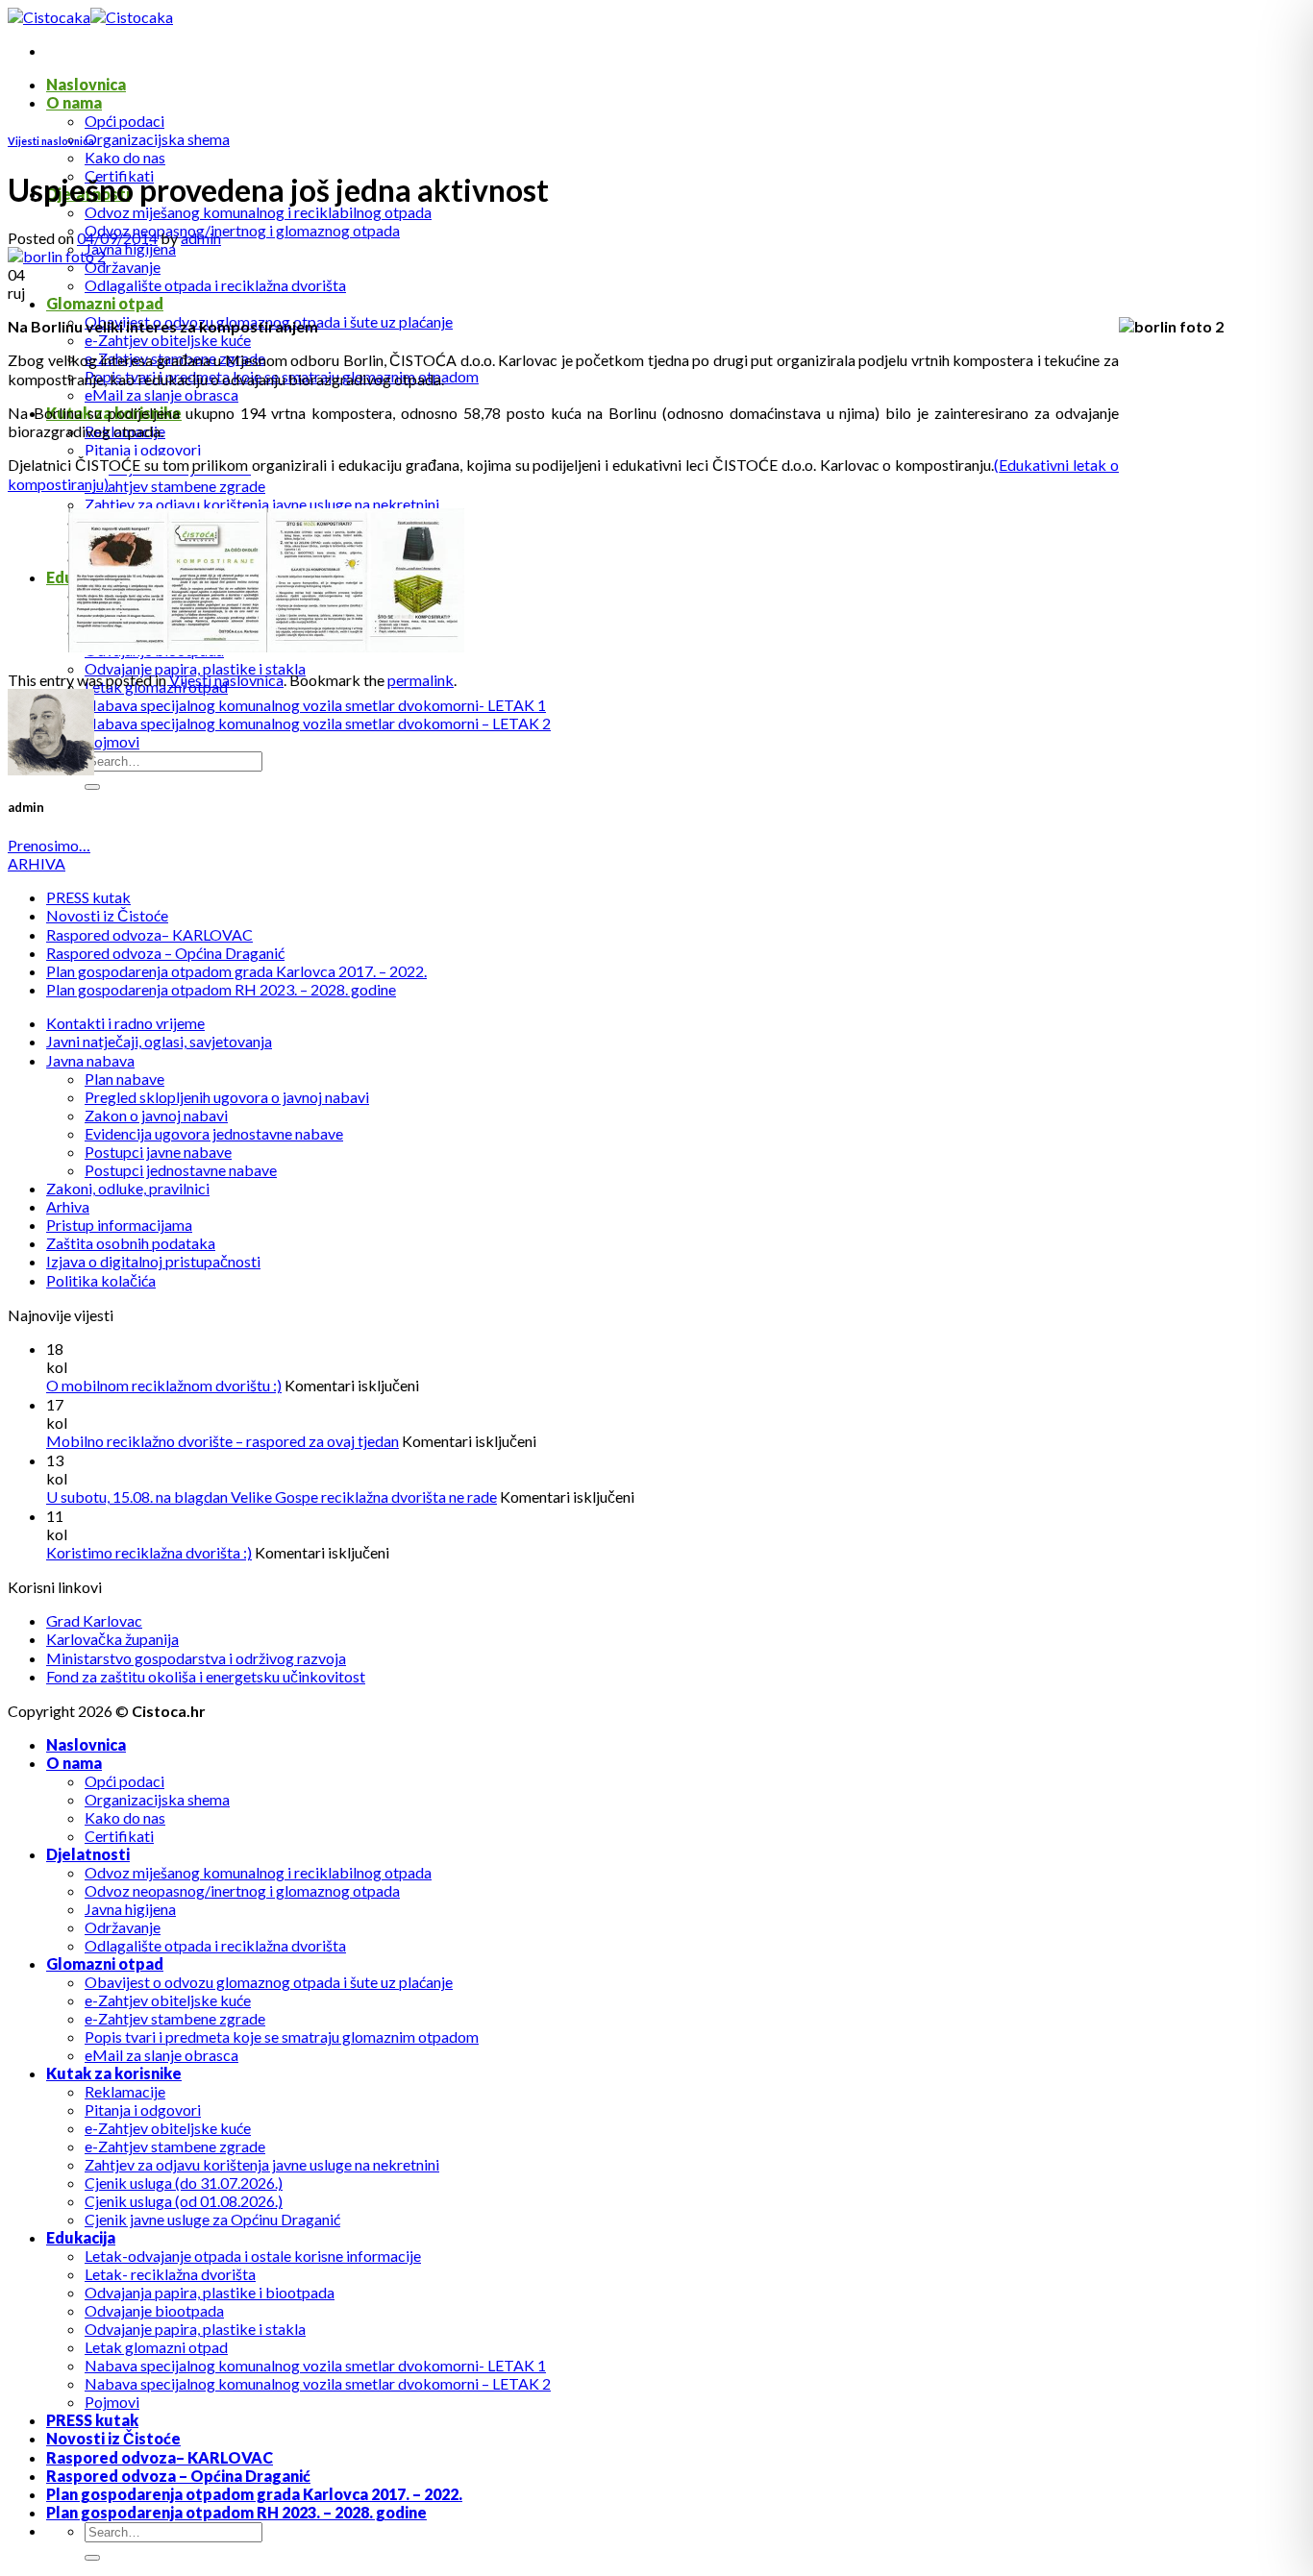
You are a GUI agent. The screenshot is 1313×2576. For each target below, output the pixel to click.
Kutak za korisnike (114, 2073)
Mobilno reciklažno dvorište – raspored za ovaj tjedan (223, 1441)
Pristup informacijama (119, 1225)
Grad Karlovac (94, 1620)
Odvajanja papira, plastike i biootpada (210, 2292)
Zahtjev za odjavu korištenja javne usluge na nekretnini (262, 504)
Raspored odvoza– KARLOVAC (149, 934)
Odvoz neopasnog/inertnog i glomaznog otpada (242, 230)
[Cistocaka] (90, 17)
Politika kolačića (101, 1280)
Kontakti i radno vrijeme (125, 1023)
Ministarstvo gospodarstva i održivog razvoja (196, 1658)
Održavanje (123, 267)
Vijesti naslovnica (51, 141)
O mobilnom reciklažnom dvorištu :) (164, 1385)
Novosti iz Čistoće (107, 915)
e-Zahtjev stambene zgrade (175, 486)
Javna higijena (130, 248)
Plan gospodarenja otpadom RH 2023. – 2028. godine (221, 989)
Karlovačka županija (112, 1639)
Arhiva (68, 1206)
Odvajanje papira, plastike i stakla (195, 668)
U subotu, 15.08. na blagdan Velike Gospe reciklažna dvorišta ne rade (272, 1497)
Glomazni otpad (105, 303)
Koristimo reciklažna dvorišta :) (149, 1552)
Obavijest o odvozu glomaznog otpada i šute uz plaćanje (269, 1982)
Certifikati (119, 1836)
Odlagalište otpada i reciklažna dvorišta (215, 285)
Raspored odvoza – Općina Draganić (165, 953)
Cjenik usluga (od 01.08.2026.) (184, 2201)
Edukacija (81, 2237)
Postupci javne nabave (158, 1152)
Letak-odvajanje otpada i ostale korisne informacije (253, 2256)
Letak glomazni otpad (156, 2347)
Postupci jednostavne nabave (181, 1170)
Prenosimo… (49, 845)
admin (201, 238)
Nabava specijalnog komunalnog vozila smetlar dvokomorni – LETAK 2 (318, 723)
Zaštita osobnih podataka (131, 1243)
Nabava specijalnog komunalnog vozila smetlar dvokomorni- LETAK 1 (315, 705)
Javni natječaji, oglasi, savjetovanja (159, 1041)
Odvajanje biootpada (154, 2310)
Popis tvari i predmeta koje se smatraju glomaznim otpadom (282, 2036)
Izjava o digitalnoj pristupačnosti (153, 1261)
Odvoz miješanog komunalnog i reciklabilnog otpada (258, 212)
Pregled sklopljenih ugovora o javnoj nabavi (227, 1097)
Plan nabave (124, 1079)
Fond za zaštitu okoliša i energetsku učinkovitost (206, 1676)
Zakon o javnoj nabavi (156, 1115)
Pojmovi (112, 741)
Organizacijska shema (157, 139)
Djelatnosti (88, 1854)
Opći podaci (124, 121)
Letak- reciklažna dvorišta (170, 2274)
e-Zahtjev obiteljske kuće (168, 340)
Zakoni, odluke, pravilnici (128, 1188)
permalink (421, 680)
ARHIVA (37, 863)
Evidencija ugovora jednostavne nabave (214, 1133)
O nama (74, 102)
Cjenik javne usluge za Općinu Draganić (212, 2219)
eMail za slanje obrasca (161, 394)
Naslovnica (86, 84)
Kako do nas (125, 157)
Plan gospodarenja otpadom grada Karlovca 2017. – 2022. (236, 971)
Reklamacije (125, 2091)
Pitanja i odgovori (143, 449)
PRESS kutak (88, 897)
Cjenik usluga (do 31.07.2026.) (184, 2183)
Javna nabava (90, 1060)
